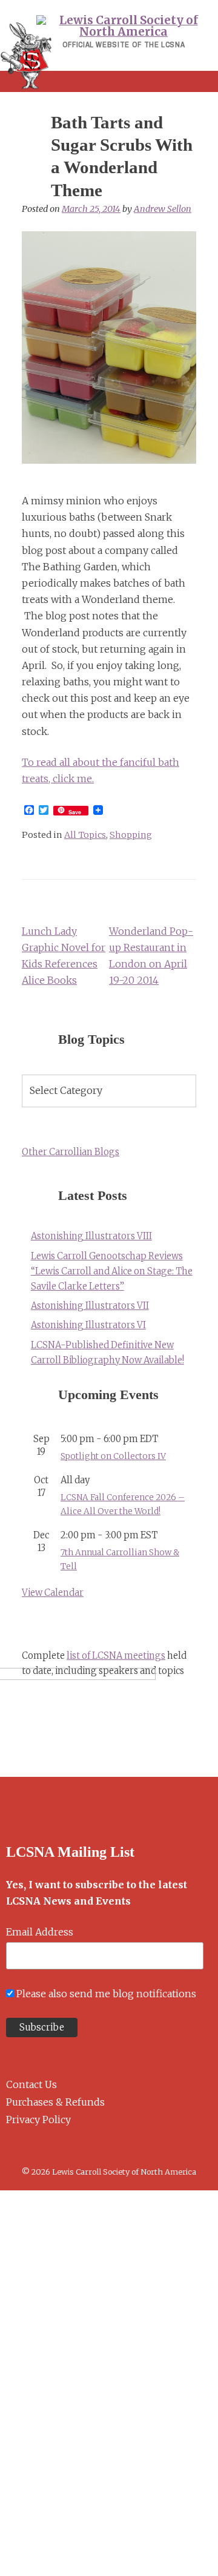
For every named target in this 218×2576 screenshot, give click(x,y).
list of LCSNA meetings (116, 1656)
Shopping (131, 835)
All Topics (85, 835)
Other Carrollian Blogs (71, 1152)
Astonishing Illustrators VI (88, 1325)
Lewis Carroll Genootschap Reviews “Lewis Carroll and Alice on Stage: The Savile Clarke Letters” (112, 1271)
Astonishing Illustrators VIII (91, 1236)
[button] (109, 81)
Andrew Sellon (163, 209)
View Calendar (53, 1593)
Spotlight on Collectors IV (113, 1456)
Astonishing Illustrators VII (90, 1306)
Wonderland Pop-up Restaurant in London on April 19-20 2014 (151, 956)
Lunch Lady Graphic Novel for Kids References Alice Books (64, 956)
